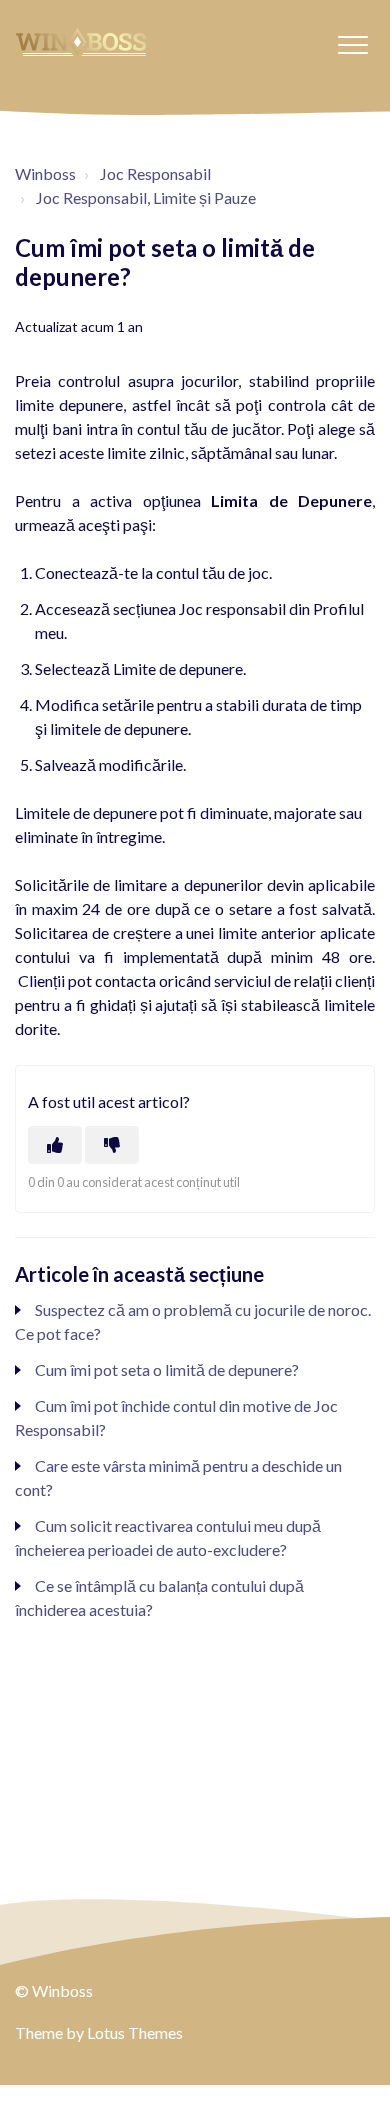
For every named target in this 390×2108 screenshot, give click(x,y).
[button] (352, 44)
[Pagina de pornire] (81, 42)
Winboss (45, 173)
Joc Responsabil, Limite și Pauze (146, 197)
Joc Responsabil (155, 173)
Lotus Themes (135, 2032)
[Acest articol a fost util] (55, 1145)
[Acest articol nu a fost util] (112, 1145)
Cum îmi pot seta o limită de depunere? (167, 1369)
